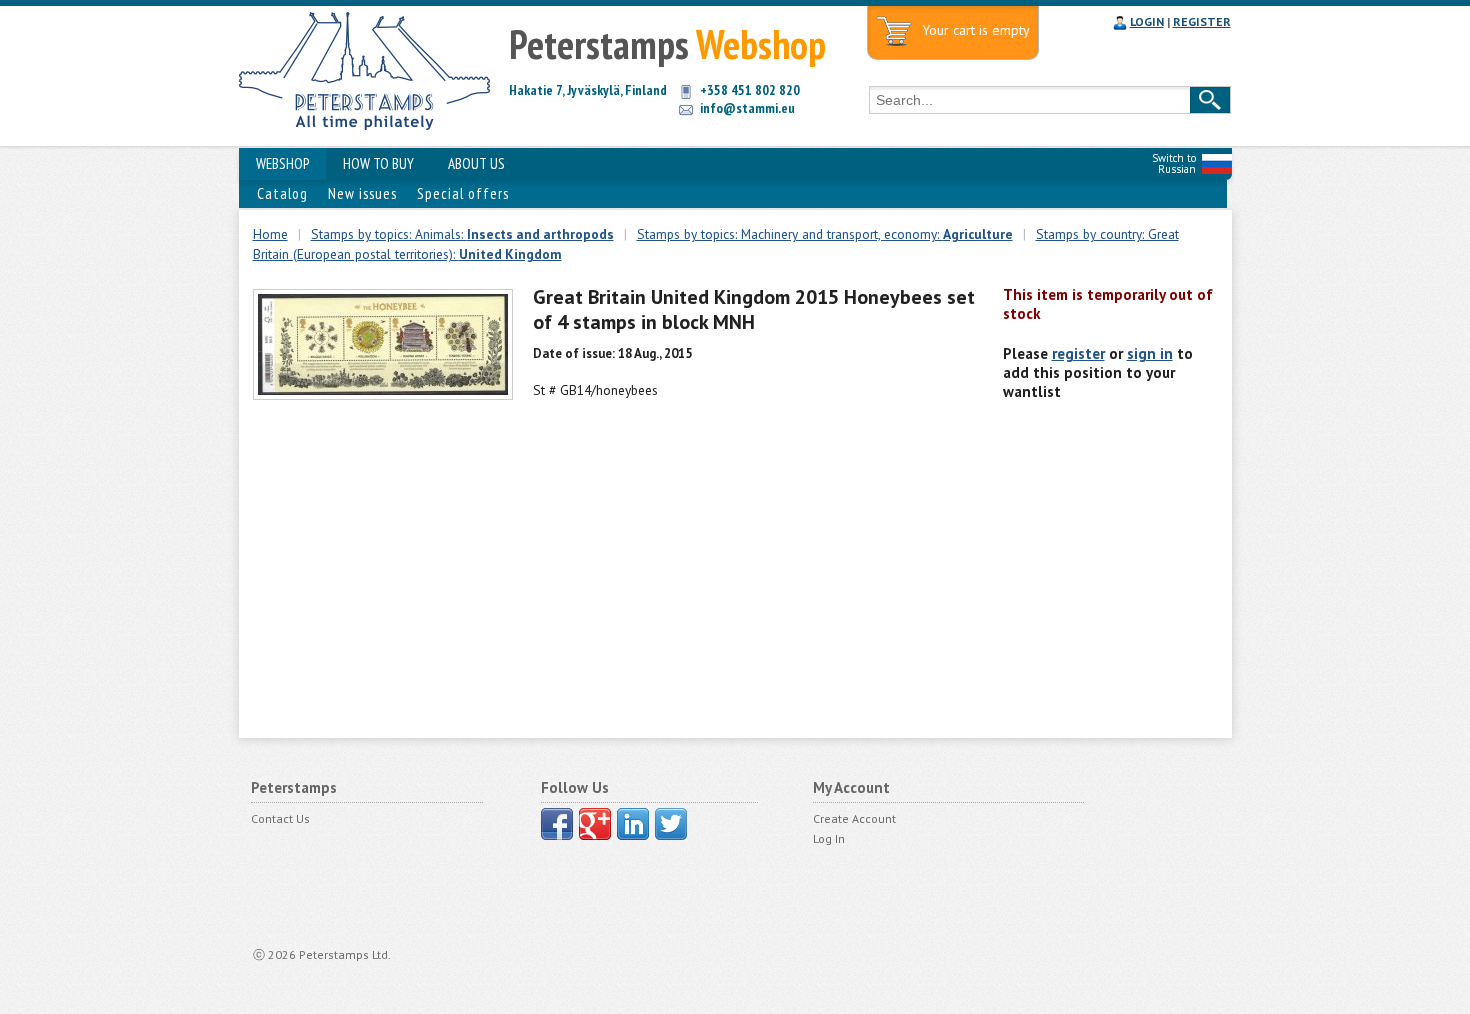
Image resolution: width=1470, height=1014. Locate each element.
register (1078, 353)
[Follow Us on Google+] (595, 824)
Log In (829, 838)
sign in (1150, 353)
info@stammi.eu (747, 108)
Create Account (854, 818)
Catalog (282, 193)
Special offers (463, 193)
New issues (362, 193)
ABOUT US (476, 163)
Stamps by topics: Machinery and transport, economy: (825, 234)
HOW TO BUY (378, 163)
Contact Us (280, 818)
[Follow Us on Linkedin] (633, 824)
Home (270, 234)
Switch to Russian (1174, 163)
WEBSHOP (282, 163)
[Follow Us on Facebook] (557, 824)
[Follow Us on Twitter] (671, 824)
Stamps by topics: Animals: (462, 234)
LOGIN (1147, 21)
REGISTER (1202, 21)
